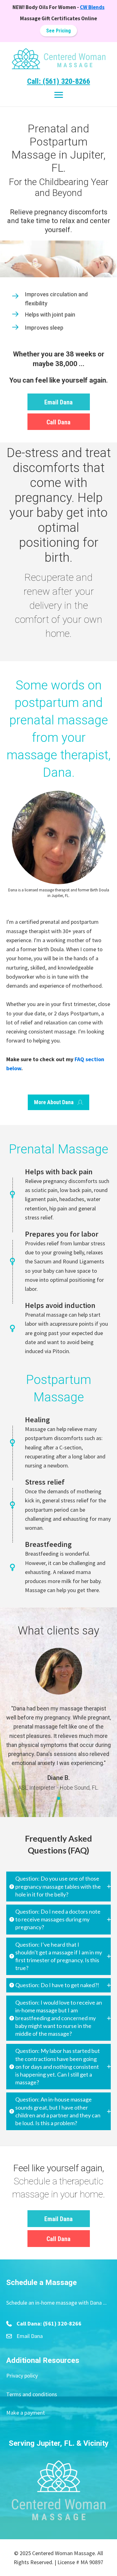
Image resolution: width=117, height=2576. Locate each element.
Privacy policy (22, 2376)
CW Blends (92, 7)
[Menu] (59, 95)
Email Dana (30, 2336)
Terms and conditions (32, 2394)
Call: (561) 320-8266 (59, 81)
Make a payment (26, 2413)
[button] (58, 31)
